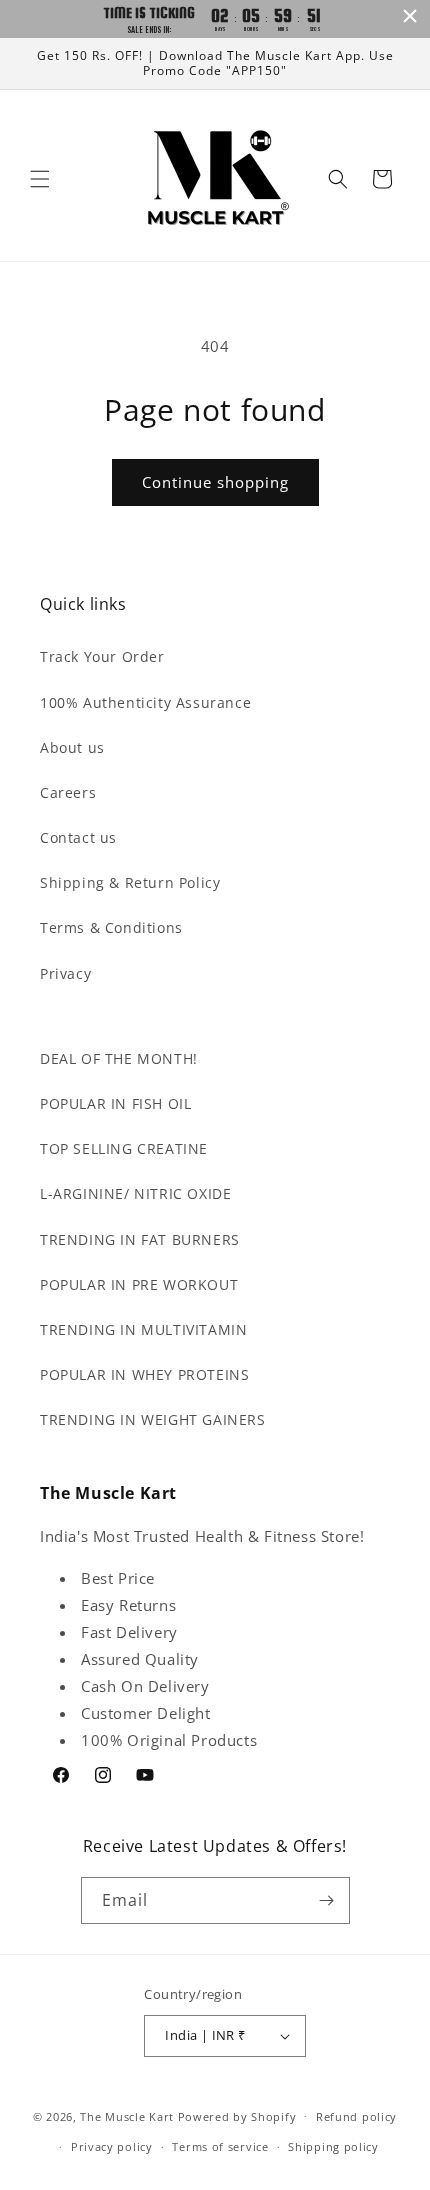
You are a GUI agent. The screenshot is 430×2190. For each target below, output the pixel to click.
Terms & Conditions (111, 927)
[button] (40, 179)
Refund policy (356, 2116)
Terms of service (220, 2146)
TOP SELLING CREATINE (124, 1148)
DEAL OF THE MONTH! (119, 1058)
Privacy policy (112, 2146)
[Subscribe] (327, 1900)
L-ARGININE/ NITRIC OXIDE (135, 1193)
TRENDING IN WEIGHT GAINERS (153, 1419)
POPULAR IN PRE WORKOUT (139, 1284)
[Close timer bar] (410, 16)
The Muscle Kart (127, 2115)
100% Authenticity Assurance (145, 702)
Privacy (65, 973)
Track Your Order (102, 656)
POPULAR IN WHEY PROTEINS (144, 1374)
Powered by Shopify (237, 2115)
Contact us (78, 837)
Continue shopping (215, 482)
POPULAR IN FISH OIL (115, 1103)
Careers (68, 792)
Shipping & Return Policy (130, 882)
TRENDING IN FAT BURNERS (140, 1239)
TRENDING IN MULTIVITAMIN (143, 1329)
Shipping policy (333, 2146)
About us (72, 747)
